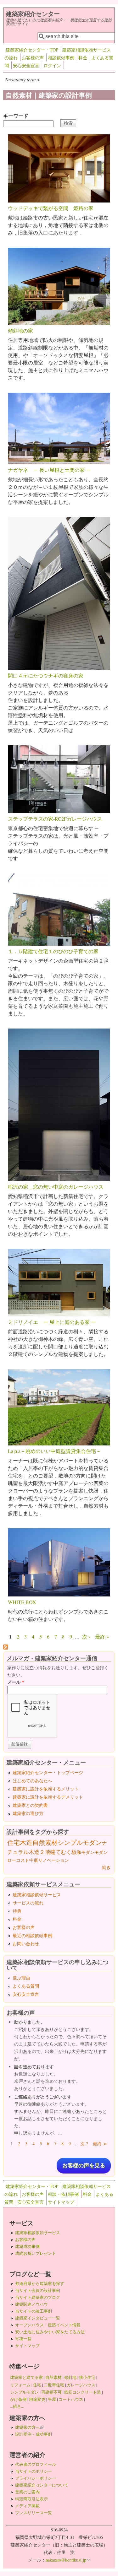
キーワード (16, 116)
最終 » (102, 1636)
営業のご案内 (27, 2492)
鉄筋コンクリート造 (83, 2392)
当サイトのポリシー (34, 2471)
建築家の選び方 (28, 1813)
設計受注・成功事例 (34, 2434)
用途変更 (37, 2399)
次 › (86, 1636)
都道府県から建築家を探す (40, 2283)
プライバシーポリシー (36, 2478)
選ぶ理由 (21, 1978)
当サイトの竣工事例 (34, 2311)
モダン (101, 1852)
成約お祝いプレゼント (36, 2253)
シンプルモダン (80, 1842)
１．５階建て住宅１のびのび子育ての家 (53, 951)
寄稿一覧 (23, 2339)
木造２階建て (45, 1852)
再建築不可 (51, 2392)
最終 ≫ (100, 2144)
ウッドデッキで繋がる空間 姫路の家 (51, 208)
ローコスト (18, 1860)
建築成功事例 (27, 2246)
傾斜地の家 (20, 330)
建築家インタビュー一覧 (38, 2318)
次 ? (84, 2144)
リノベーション (53, 1860)
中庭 (34, 1860)
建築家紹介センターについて (42, 2485)
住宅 (14, 1842)
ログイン (52, 65)
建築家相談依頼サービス (37, 1895)
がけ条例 (18, 2399)
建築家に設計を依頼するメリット (46, 1789)
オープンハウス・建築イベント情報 (48, 2325)
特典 (17, 1911)
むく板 (69, 1852)
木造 (26, 1842)
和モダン (86, 1852)
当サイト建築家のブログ (38, 2297)
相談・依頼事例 (63, 2194)
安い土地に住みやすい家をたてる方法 (50, 2332)
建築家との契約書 (30, 1805)
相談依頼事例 (61, 58)
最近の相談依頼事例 (32, 1935)
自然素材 (45, 1842)
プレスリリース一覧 (34, 2513)
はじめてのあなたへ (32, 1781)
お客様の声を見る (84, 2166)
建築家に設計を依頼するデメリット (48, 1797)
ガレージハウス (81, 2385)
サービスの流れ (28, 1903)
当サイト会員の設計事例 (38, 2290)
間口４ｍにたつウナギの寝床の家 (46, 675)
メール (16, 1682)
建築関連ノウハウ (31, 2304)
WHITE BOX (22, 1602)
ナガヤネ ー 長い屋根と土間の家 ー (49, 470)
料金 (83, 58)
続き (106, 1867)
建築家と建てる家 (26, 2377)
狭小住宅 (87, 2377)
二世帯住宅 (54, 2385)
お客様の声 (33, 58)
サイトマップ (61, 2202)
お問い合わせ (26, 1944)
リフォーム (20, 2385)
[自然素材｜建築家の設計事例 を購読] (6, 1647)
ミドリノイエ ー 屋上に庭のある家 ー (52, 1322)
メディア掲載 (27, 2506)
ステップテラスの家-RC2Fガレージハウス (55, 819)
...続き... (17, 2406)
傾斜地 (70, 2377)
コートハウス (71, 2399)
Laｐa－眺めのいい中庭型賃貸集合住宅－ (54, 1451)
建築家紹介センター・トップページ (48, 1772)
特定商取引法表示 (31, 2499)
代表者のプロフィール (36, 2464)
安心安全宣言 (26, 65)
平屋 (52, 2399)
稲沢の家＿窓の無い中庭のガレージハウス (56, 1187)
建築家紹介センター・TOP (32, 50)
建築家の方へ (29, 2427)
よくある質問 (26, 1986)
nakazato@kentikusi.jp (68, 2560)
